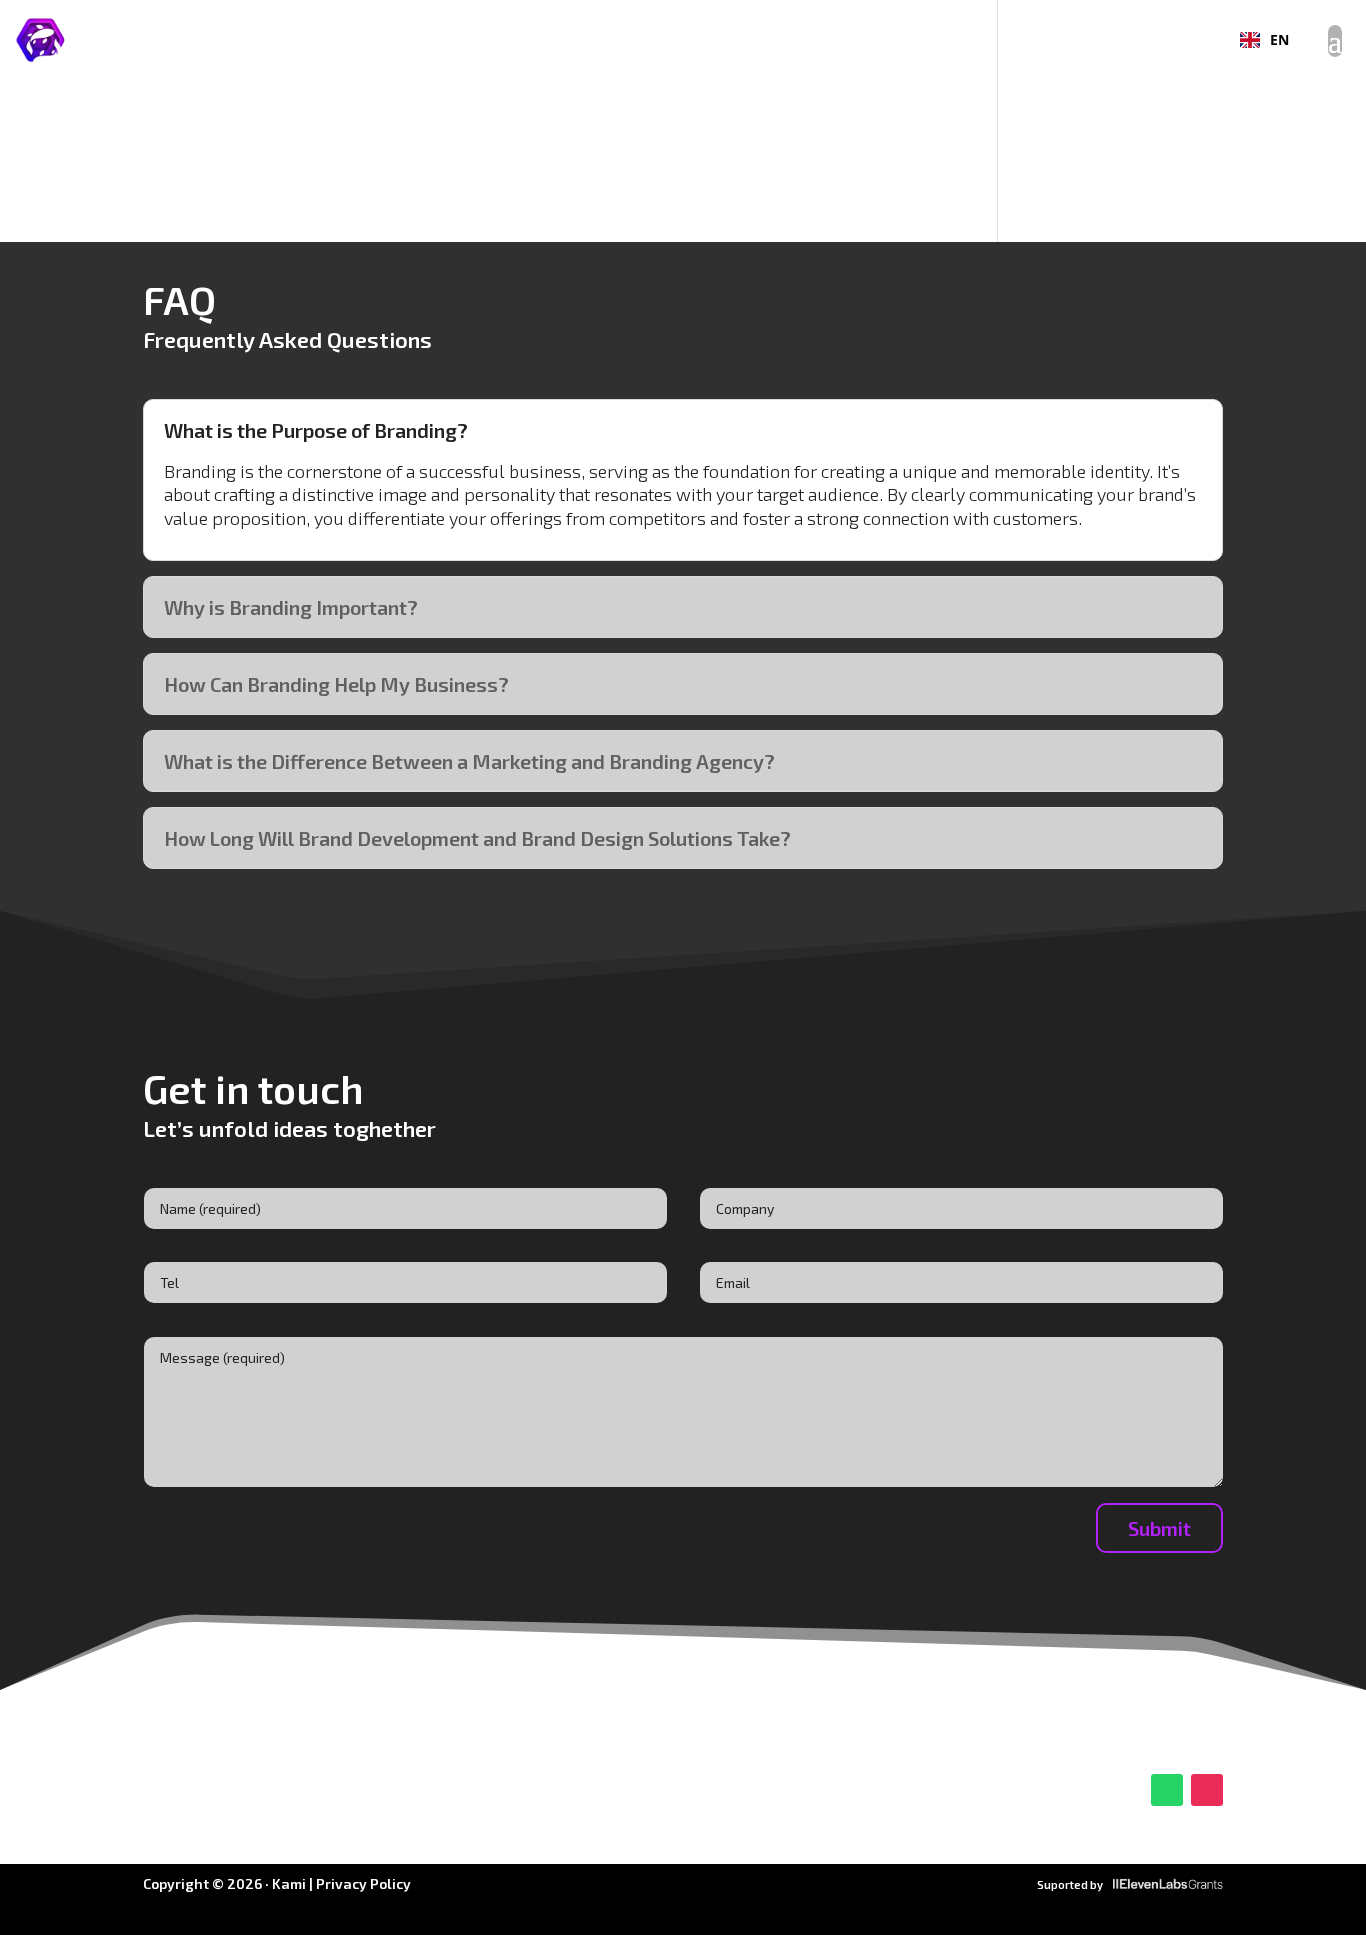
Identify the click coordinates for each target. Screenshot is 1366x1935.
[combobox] (1264, 40)
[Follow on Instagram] (1207, 1790)
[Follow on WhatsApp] (1167, 1790)
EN (1279, 39)
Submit (1159, 1528)
